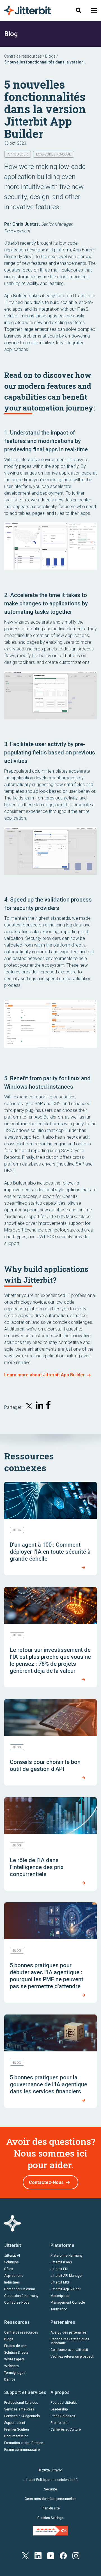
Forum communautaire (22, 2450)
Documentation (16, 2436)
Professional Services (21, 2403)
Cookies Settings (50, 2518)
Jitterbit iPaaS (61, 2262)
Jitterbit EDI (59, 2269)
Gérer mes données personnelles (51, 2499)
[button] (94, 10)
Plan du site (51, 2508)
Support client (15, 2423)
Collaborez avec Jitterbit (69, 2350)
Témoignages (15, 2373)
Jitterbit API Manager (67, 2276)
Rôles (9, 2269)
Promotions (59, 2423)
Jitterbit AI (12, 2256)
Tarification (59, 2309)
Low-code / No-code (54, 154)
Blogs (50, 56)
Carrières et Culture (66, 2429)
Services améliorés (19, 2409)
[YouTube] (51, 2555)
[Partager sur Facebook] (50, 1406)
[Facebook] (63, 2555)
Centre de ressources (23, 56)
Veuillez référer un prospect (72, 2356)
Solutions (12, 2262)
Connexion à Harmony (21, 2296)
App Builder (18, 154)
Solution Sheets (16, 2353)
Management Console (68, 2303)
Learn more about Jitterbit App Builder (44, 1375)
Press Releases (63, 2416)
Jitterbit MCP (60, 2282)
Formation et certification (24, 2443)
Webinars (12, 2366)
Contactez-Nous (46, 2182)
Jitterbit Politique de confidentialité (50, 2480)
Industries (12, 2282)
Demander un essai (19, 2289)
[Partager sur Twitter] (29, 1407)
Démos (10, 2379)
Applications (14, 2276)
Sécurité (50, 2489)
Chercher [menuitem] (79, 10)
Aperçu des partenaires (69, 2332)
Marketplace (60, 2296)
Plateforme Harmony (66, 2256)
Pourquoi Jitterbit (64, 2403)
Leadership (59, 2409)
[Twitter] (25, 2555)
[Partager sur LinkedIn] (40, 1406)
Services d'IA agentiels (22, 2416)
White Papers (14, 2359)
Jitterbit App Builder (66, 2289)
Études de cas (15, 2346)
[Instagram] (76, 2555)
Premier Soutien (17, 2429)
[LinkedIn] (38, 2555)
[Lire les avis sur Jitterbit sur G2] (51, 2530)
